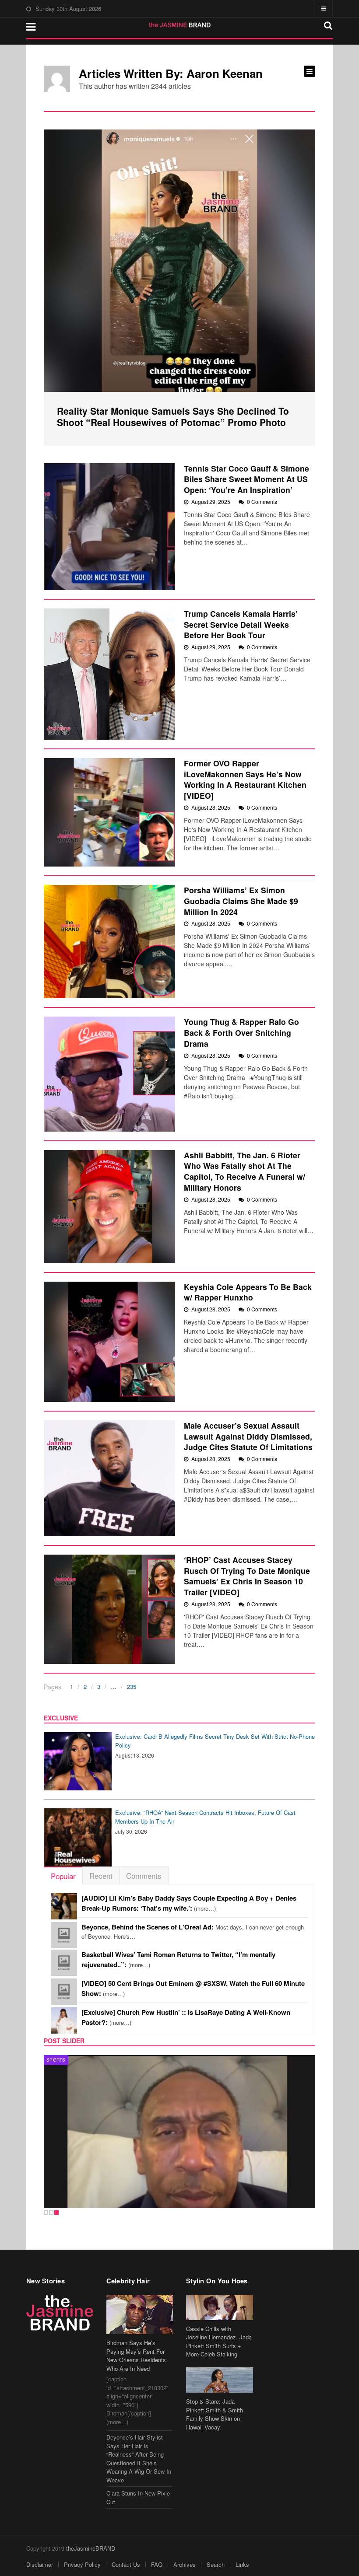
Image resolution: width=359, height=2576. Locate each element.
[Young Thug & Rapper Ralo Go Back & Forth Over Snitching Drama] (109, 1074)
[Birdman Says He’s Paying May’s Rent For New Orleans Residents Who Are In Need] (140, 2314)
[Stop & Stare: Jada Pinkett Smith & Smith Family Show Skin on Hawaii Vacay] (220, 2380)
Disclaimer (40, 2564)
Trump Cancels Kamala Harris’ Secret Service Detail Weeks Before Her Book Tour (241, 624)
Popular (63, 1876)
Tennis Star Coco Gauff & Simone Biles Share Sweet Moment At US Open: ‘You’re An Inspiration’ (246, 479)
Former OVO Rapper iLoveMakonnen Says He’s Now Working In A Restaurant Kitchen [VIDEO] (245, 779)
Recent (101, 1875)
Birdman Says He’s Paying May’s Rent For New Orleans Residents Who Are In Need (136, 2356)
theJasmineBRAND (91, 2548)
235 (132, 1686)
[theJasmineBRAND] (180, 25)
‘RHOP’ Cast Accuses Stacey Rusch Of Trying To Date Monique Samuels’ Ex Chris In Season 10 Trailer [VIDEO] (247, 1576)
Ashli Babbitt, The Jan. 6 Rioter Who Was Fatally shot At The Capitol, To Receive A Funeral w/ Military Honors (245, 1171)
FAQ (157, 2564)
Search (216, 2564)
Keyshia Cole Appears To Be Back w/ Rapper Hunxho (248, 1292)
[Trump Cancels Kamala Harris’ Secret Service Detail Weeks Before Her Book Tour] (109, 674)
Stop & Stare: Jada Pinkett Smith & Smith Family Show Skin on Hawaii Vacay (215, 2414)
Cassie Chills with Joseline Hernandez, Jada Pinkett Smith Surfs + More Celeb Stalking (219, 2342)
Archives (185, 2564)
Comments (144, 1875)
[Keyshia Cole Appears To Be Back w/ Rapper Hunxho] (109, 1342)
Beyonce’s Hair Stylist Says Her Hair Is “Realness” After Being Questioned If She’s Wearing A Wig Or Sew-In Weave (139, 2459)
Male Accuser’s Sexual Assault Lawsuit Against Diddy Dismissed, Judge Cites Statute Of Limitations (248, 1436)
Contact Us (126, 2564)
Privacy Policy (82, 2564)
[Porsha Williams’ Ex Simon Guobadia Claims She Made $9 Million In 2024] (109, 942)
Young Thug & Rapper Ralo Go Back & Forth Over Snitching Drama (241, 1032)
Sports (56, 2060)
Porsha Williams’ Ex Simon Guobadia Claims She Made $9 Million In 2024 (241, 901)
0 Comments (262, 502)
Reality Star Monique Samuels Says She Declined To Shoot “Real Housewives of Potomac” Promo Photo (173, 416)
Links (242, 2564)
